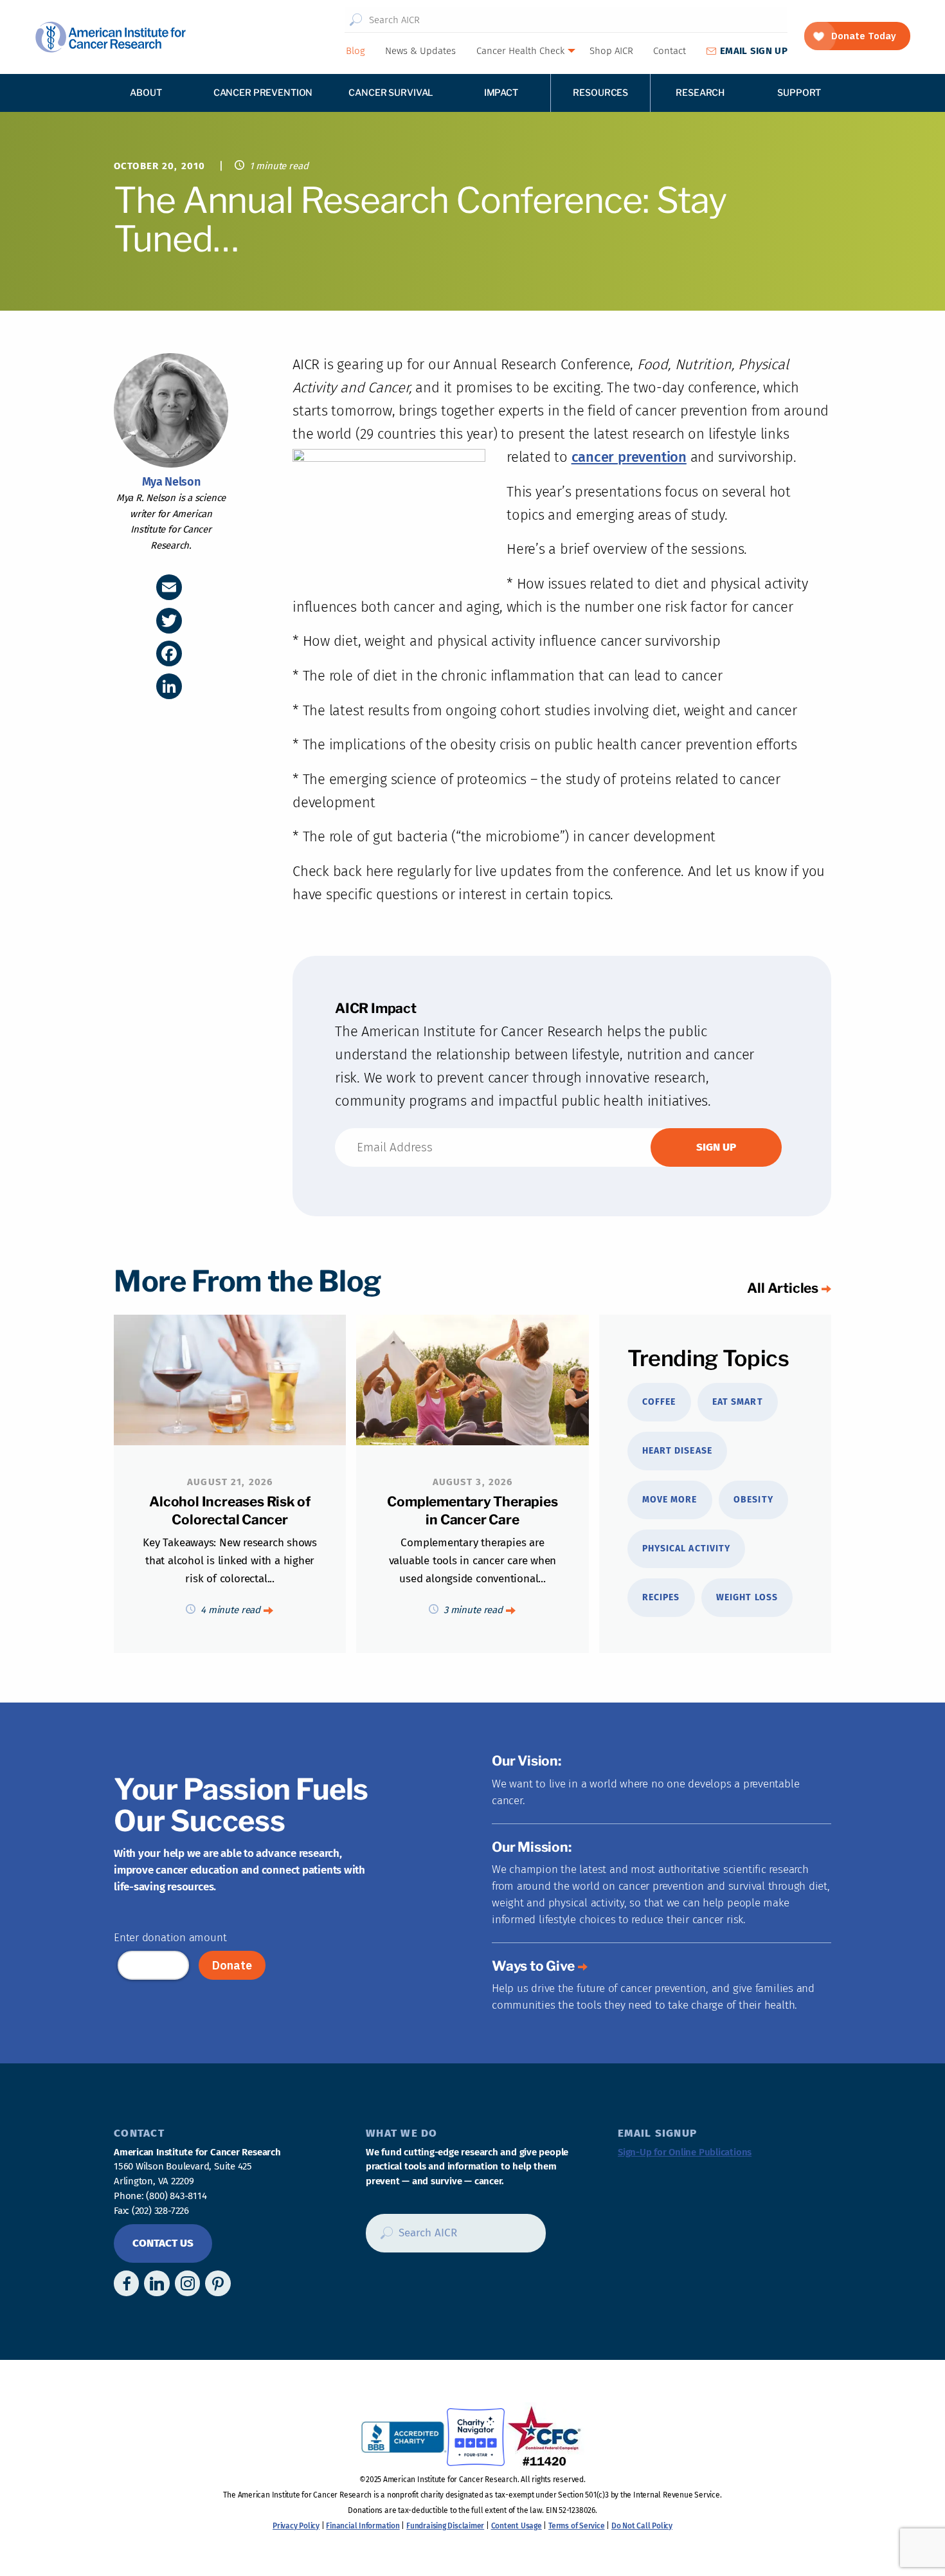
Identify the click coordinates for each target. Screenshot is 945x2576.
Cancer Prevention (263, 92)
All (783, 1288)
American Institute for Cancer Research (110, 37)
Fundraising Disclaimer (445, 2526)
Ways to (533, 1966)
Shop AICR (611, 51)
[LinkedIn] (169, 686)
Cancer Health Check (520, 51)
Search (355, 20)
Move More (670, 1500)
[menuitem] (355, 51)
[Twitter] (169, 621)
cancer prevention (629, 457)
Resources (600, 92)
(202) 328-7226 (160, 2211)
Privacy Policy (296, 2526)
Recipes (661, 1597)
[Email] (169, 587)
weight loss (747, 1597)
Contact (670, 51)
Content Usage (517, 2526)
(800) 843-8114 (176, 2196)
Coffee (659, 1402)
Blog (355, 51)
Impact (501, 92)
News (420, 51)
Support (799, 92)
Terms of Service (576, 2526)
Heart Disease (677, 1451)
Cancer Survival (391, 92)
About (146, 92)
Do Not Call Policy (642, 2526)
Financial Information (363, 2526)
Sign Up (754, 51)
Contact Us (163, 2243)
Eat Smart (737, 1402)
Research (700, 92)
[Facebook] (169, 653)
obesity (753, 1500)
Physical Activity (686, 1548)
